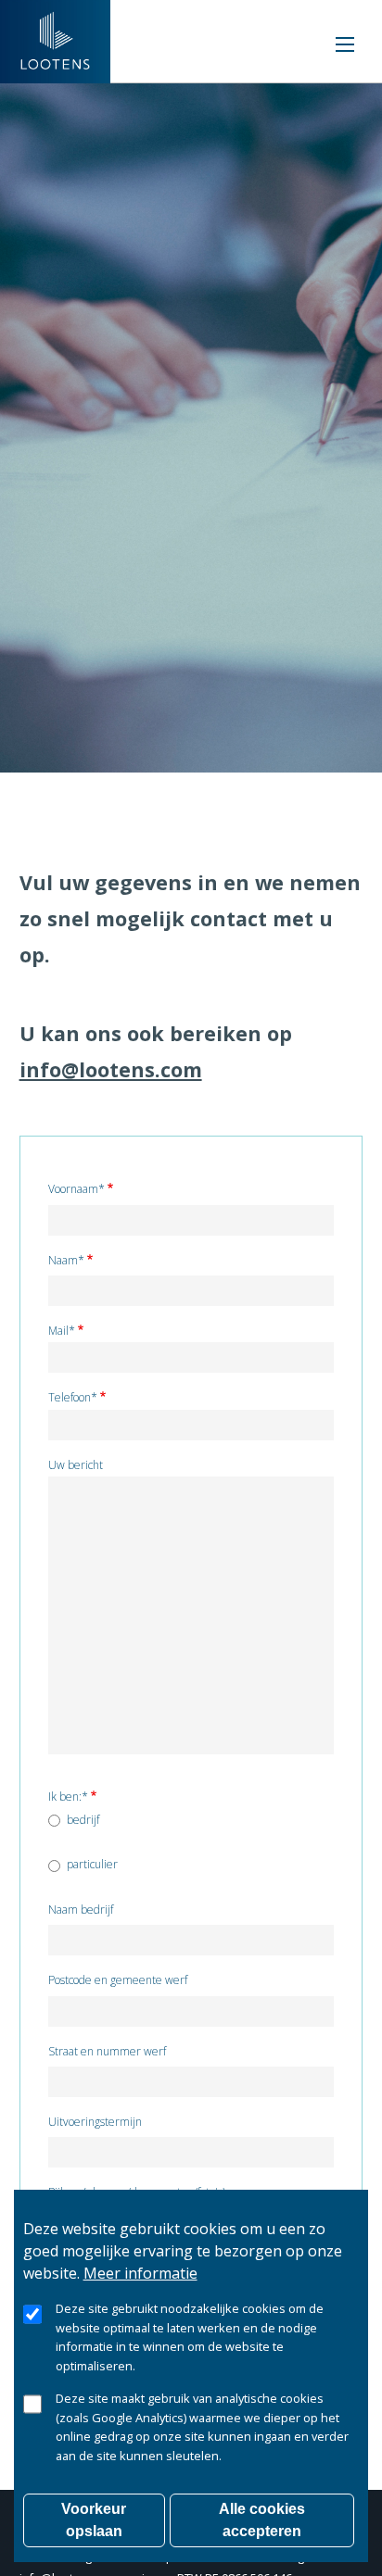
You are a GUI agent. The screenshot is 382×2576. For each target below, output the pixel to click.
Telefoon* (73, 1398)
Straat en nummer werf (107, 2052)
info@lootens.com (111, 1069)
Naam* (66, 1261)
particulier (92, 1865)
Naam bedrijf (81, 1910)
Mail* (62, 1332)
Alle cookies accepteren (262, 2520)
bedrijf (83, 1820)
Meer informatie (140, 2273)
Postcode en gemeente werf (118, 1981)
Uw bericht (76, 1466)
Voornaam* (76, 1190)
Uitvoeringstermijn (95, 2123)
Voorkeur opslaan (94, 2520)
